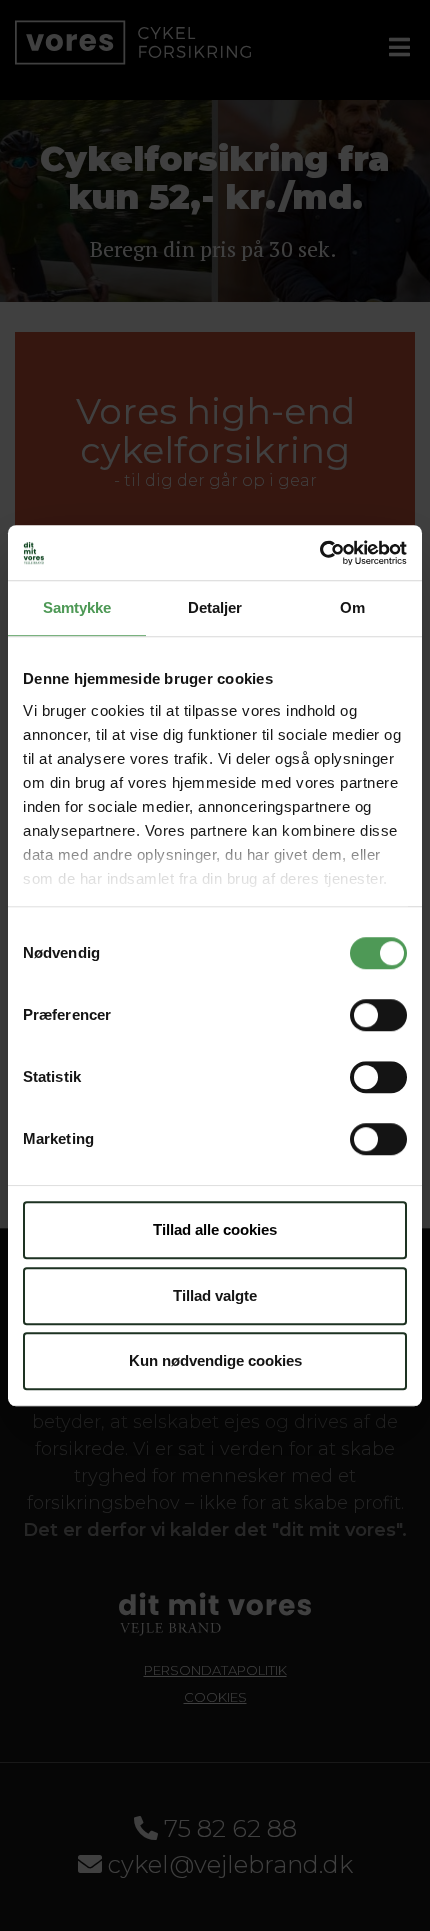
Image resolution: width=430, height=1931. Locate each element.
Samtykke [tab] (77, 607)
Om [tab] (352, 607)
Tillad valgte (215, 1295)
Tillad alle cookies (215, 1229)
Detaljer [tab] (215, 607)
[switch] (378, 1015)
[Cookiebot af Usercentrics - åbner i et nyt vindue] (319, 553)
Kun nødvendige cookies (215, 1360)
